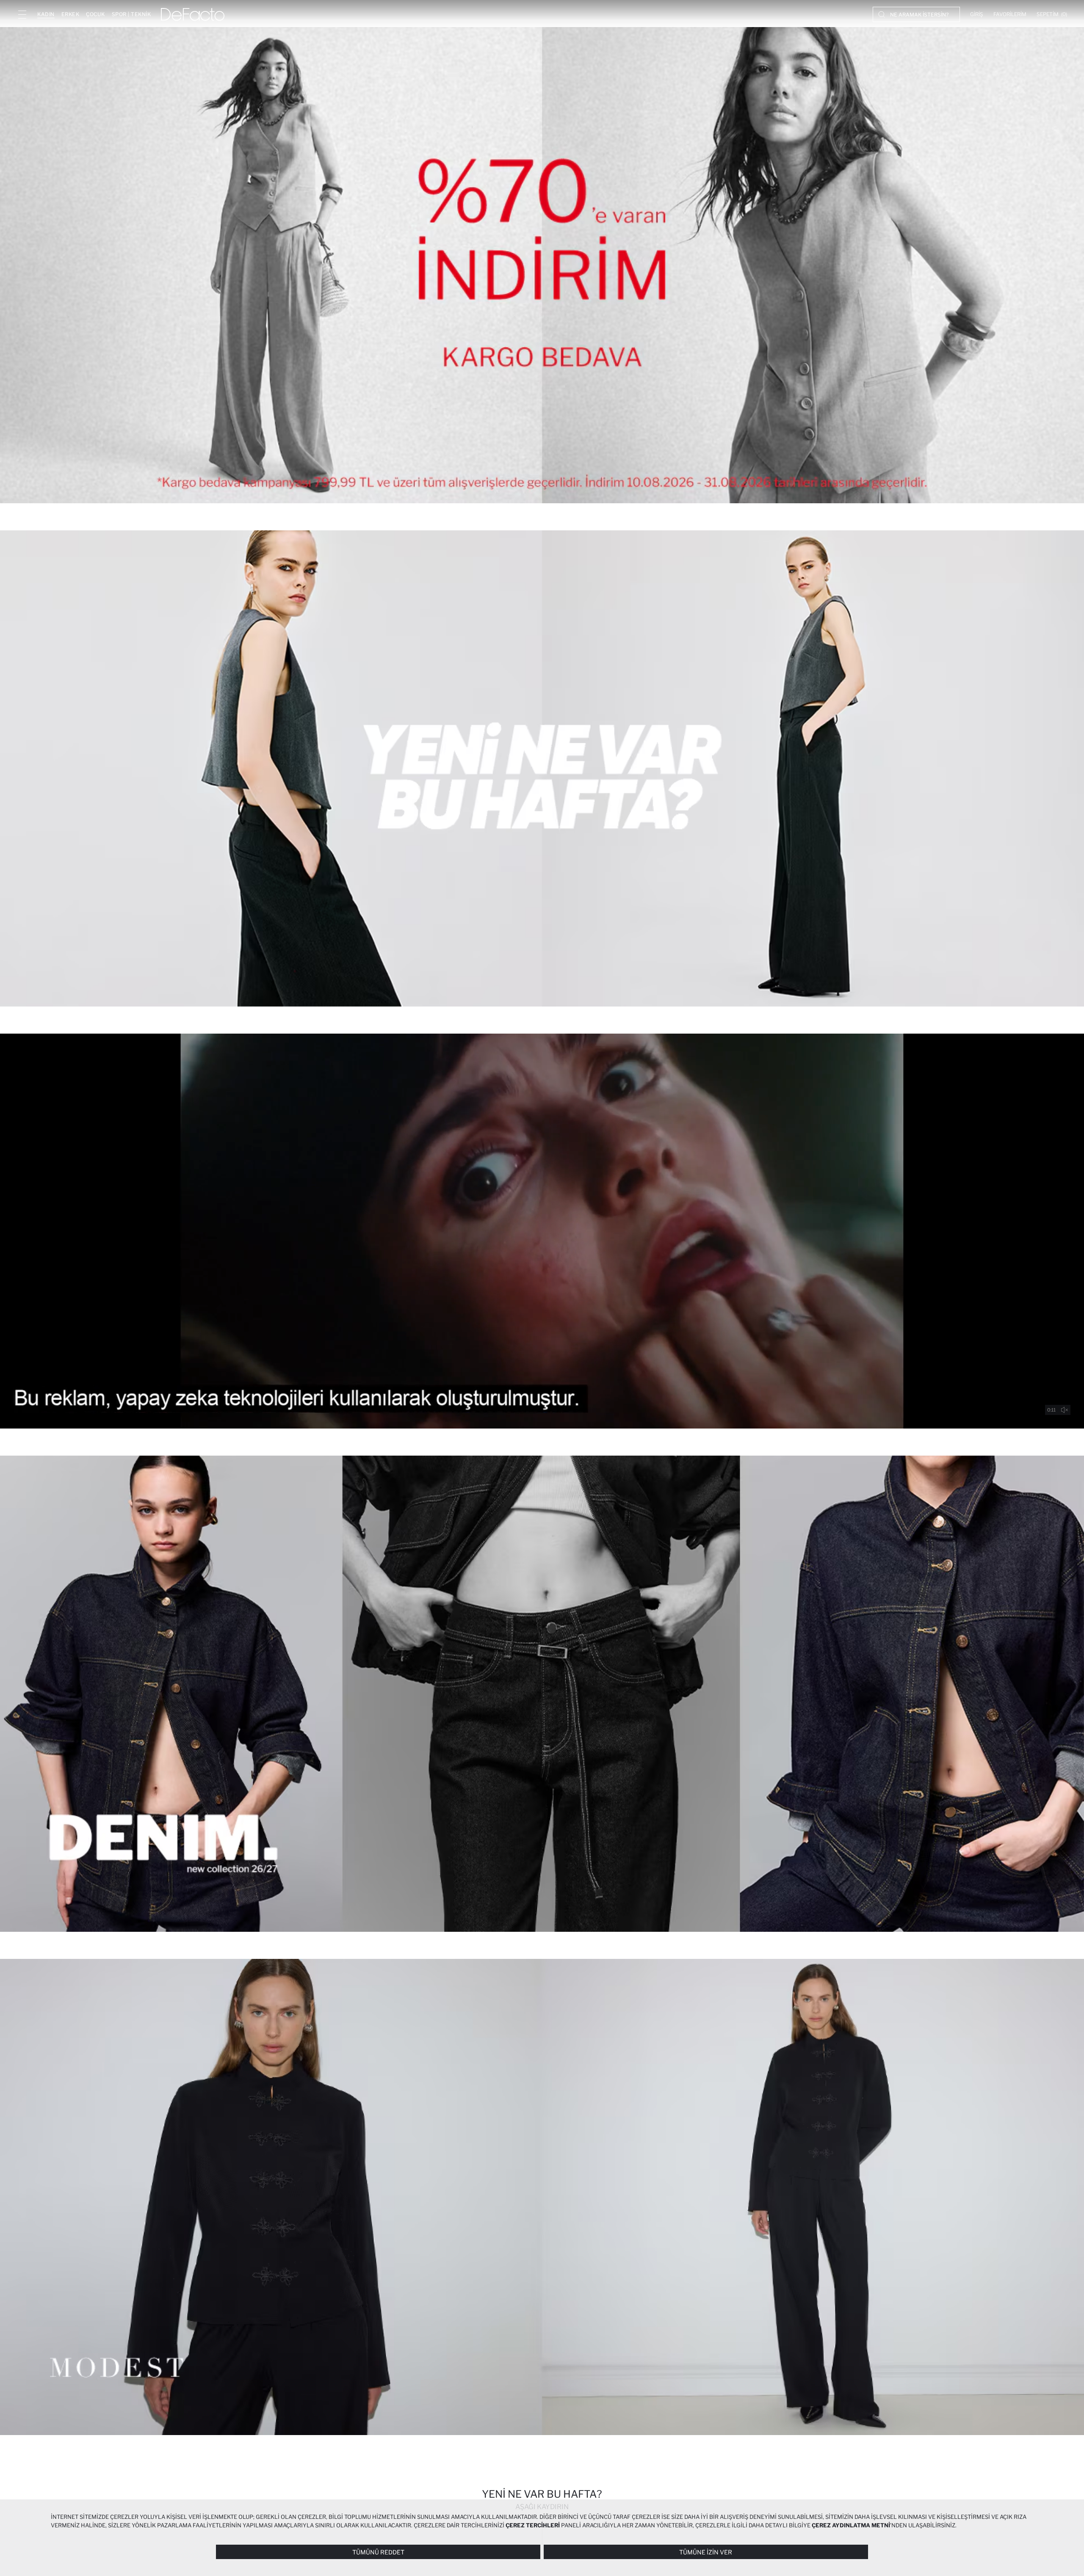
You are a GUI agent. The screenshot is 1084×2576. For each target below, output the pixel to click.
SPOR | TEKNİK (131, 14)
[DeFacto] (193, 14)
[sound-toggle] (1065, 1410)
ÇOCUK (95, 14)
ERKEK (71, 14)
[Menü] (22, 14)
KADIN (46, 14)
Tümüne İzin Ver (706, 2552)
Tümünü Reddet (378, 2552)
